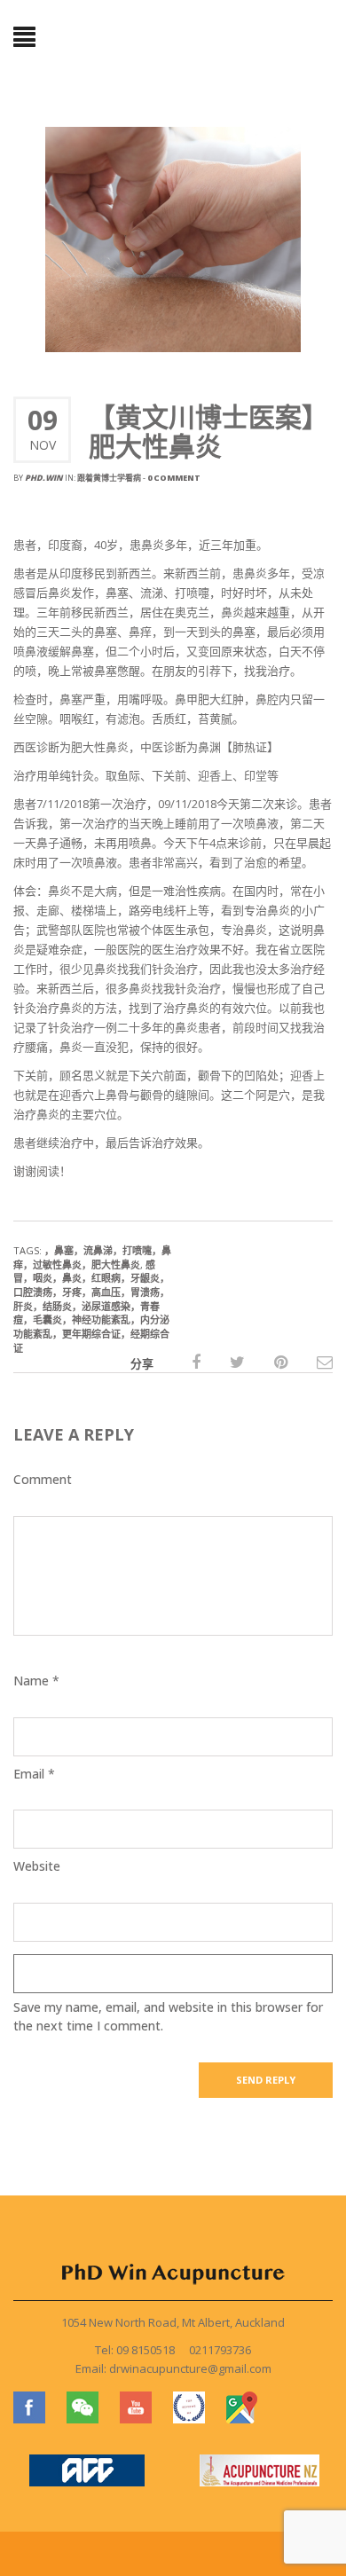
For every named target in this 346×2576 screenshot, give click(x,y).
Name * (36, 1681)
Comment (43, 1479)
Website (37, 1866)
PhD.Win (44, 478)
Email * (34, 1774)
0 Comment (174, 478)
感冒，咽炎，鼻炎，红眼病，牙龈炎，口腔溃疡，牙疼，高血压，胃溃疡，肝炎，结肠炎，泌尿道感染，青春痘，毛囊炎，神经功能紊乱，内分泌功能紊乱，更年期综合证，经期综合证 (91, 1306)
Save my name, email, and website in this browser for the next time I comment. (168, 2016)
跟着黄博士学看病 (109, 478)
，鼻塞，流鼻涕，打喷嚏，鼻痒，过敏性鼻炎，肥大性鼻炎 (92, 1257)
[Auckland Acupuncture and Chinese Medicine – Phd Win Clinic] (173, 40)
